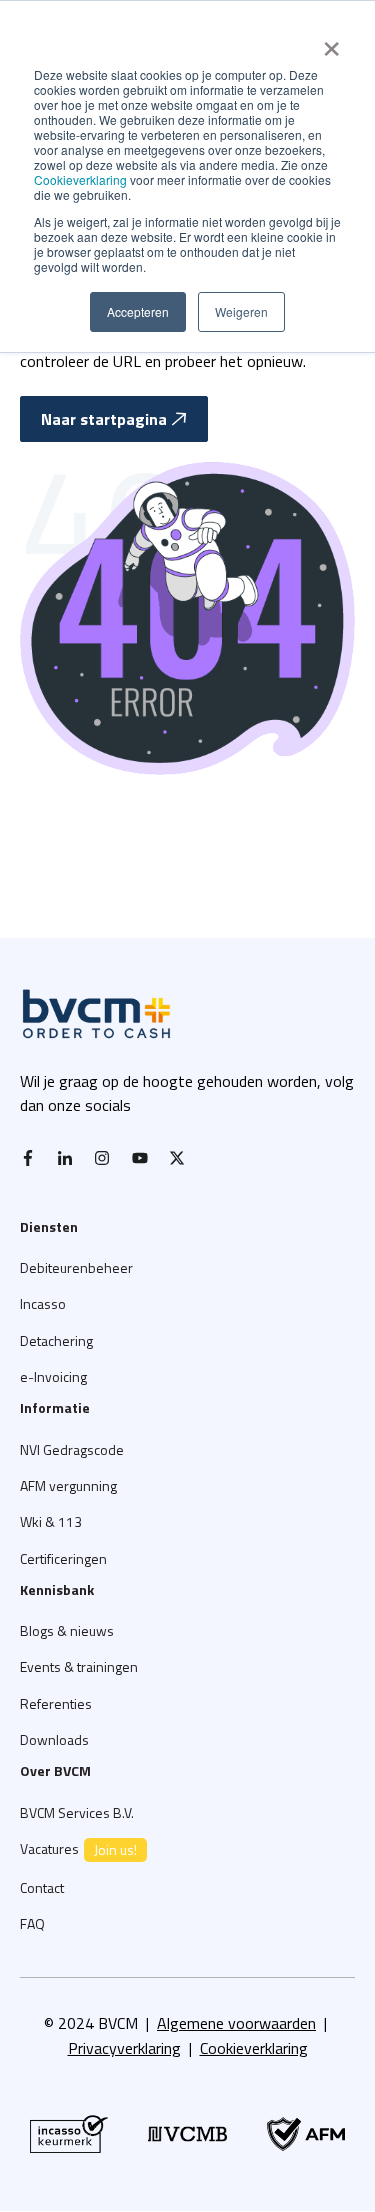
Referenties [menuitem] (56, 1703)
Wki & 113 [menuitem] (51, 1521)
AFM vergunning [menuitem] (68, 1485)
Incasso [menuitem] (43, 1303)
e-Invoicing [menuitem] (53, 1376)
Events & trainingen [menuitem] (79, 1666)
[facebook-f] (33, 1158)
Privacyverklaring (124, 2048)
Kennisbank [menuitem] (57, 1589)
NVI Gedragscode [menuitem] (72, 1449)
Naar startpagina (104, 419)
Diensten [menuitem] (49, 1226)
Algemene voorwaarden (236, 2023)
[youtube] (145, 1158)
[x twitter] (182, 1158)
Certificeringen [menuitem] (63, 1558)
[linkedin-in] (70, 1158)
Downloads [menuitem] (54, 1739)
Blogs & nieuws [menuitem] (67, 1630)
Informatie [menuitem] (55, 1407)
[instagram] (107, 1158)
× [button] (331, 42)
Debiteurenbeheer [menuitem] (76, 1267)
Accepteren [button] (138, 311)
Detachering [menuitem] (56, 1340)
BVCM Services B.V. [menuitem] (77, 1812)
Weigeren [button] (241, 311)
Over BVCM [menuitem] (55, 1770)
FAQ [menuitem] (32, 1923)
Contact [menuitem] (42, 1887)
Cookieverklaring (80, 179)
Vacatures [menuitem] (78, 1849)
